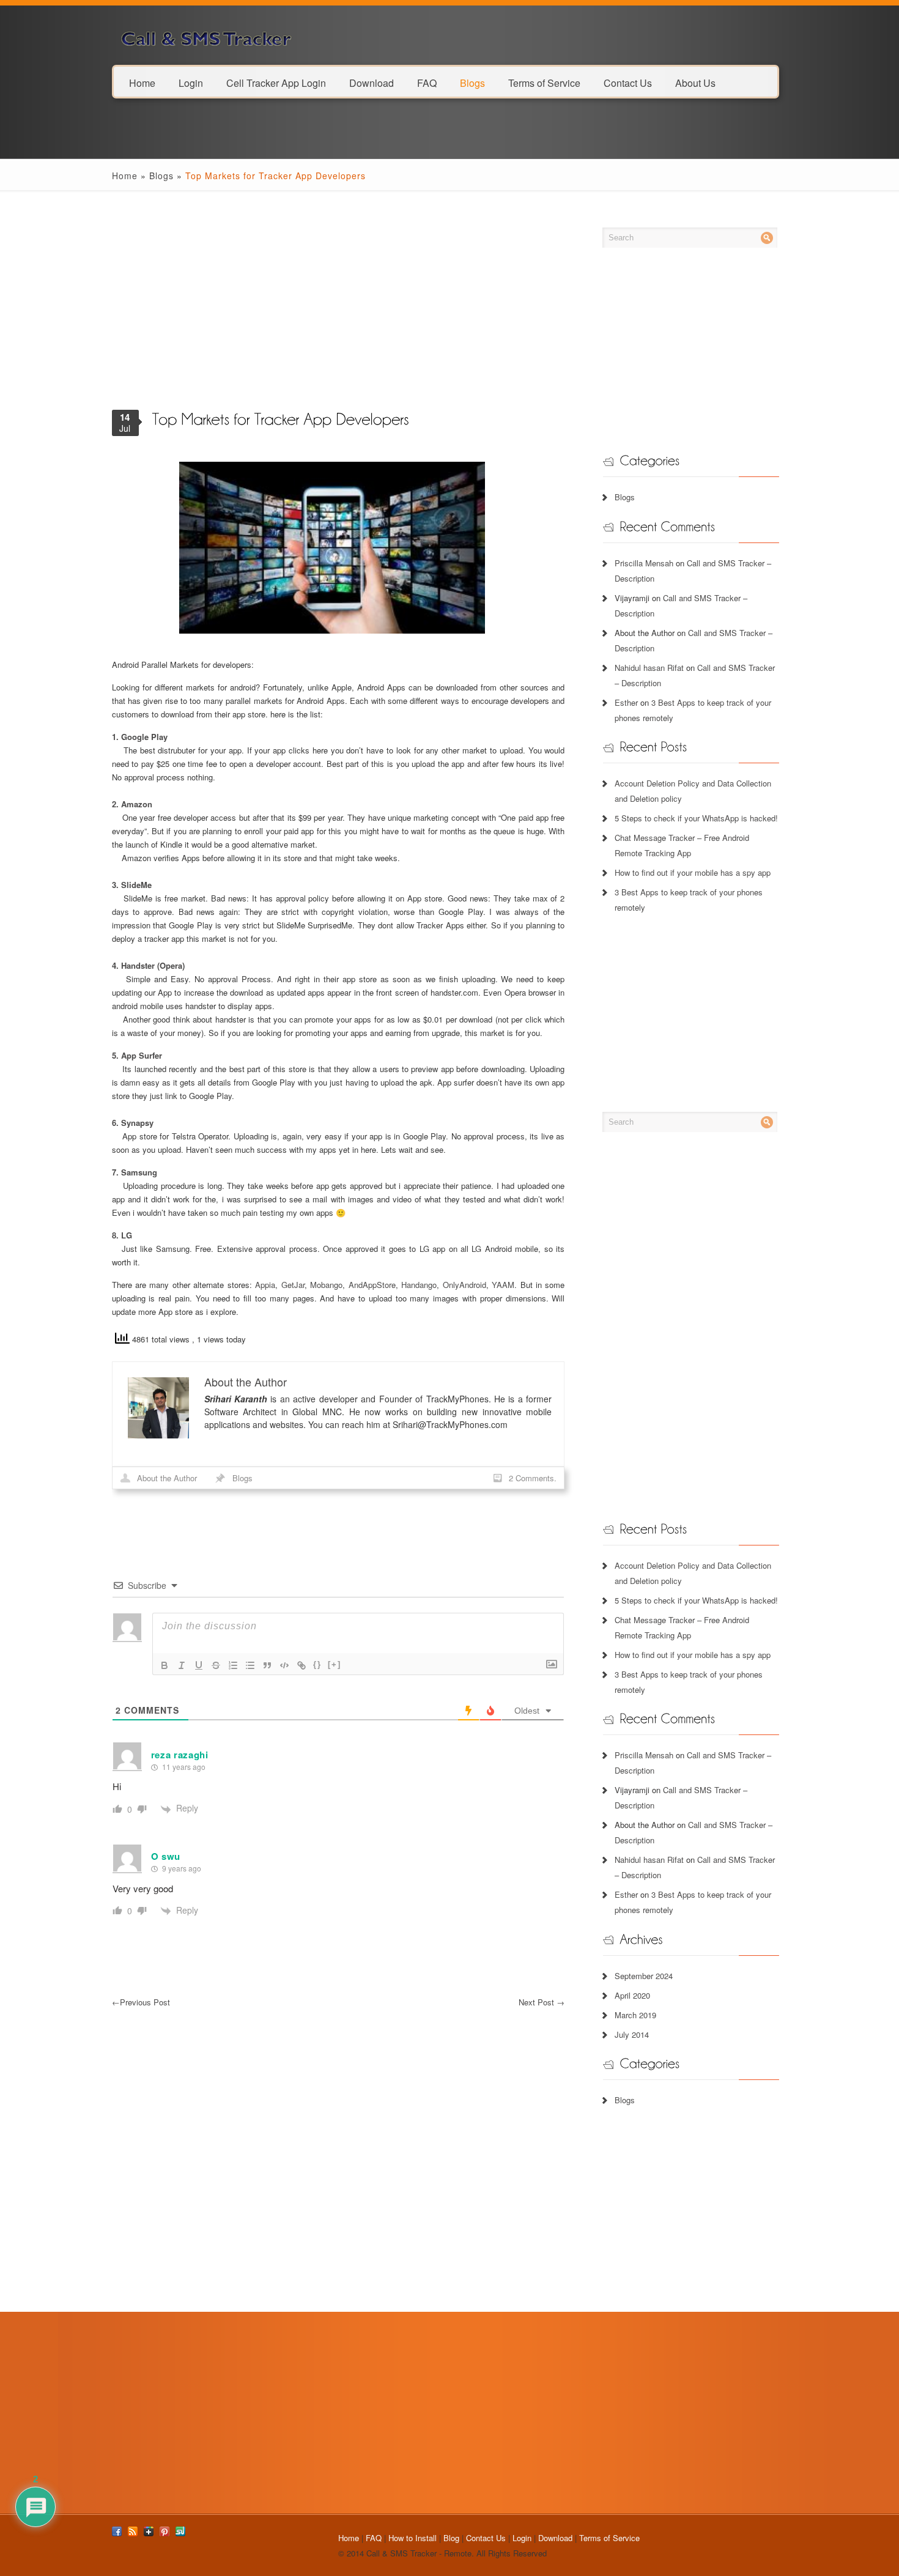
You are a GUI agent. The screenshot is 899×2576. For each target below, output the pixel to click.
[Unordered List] (250, 1665)
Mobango (326, 1285)
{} (317, 1664)
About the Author (167, 1478)
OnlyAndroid (464, 1285)
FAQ (427, 82)
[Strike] (216, 1665)
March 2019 (635, 2015)
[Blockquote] (267, 1665)
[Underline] (199, 1665)
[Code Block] (284, 1665)
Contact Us (628, 82)
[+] (335, 1664)
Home (142, 82)
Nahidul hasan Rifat (649, 668)
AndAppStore (372, 1285)
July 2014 (632, 2034)
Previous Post (141, 2002)
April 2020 (632, 1995)
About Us (695, 82)
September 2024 (644, 1976)
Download (372, 82)
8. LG (122, 1235)
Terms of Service (544, 82)
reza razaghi (180, 1755)
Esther (626, 702)
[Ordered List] (233, 1665)
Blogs (472, 82)
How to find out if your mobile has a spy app (693, 872)
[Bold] (165, 1665)
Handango (419, 1285)
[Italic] (182, 1665)
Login (191, 82)
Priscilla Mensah (644, 563)
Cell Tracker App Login (276, 82)
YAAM (503, 1285)
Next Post (542, 2002)
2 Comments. (533, 1478)
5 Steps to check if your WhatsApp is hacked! (696, 818)
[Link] (302, 1665)
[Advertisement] (339, 312)
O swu (166, 1856)
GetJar (293, 1285)
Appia (265, 1285)
